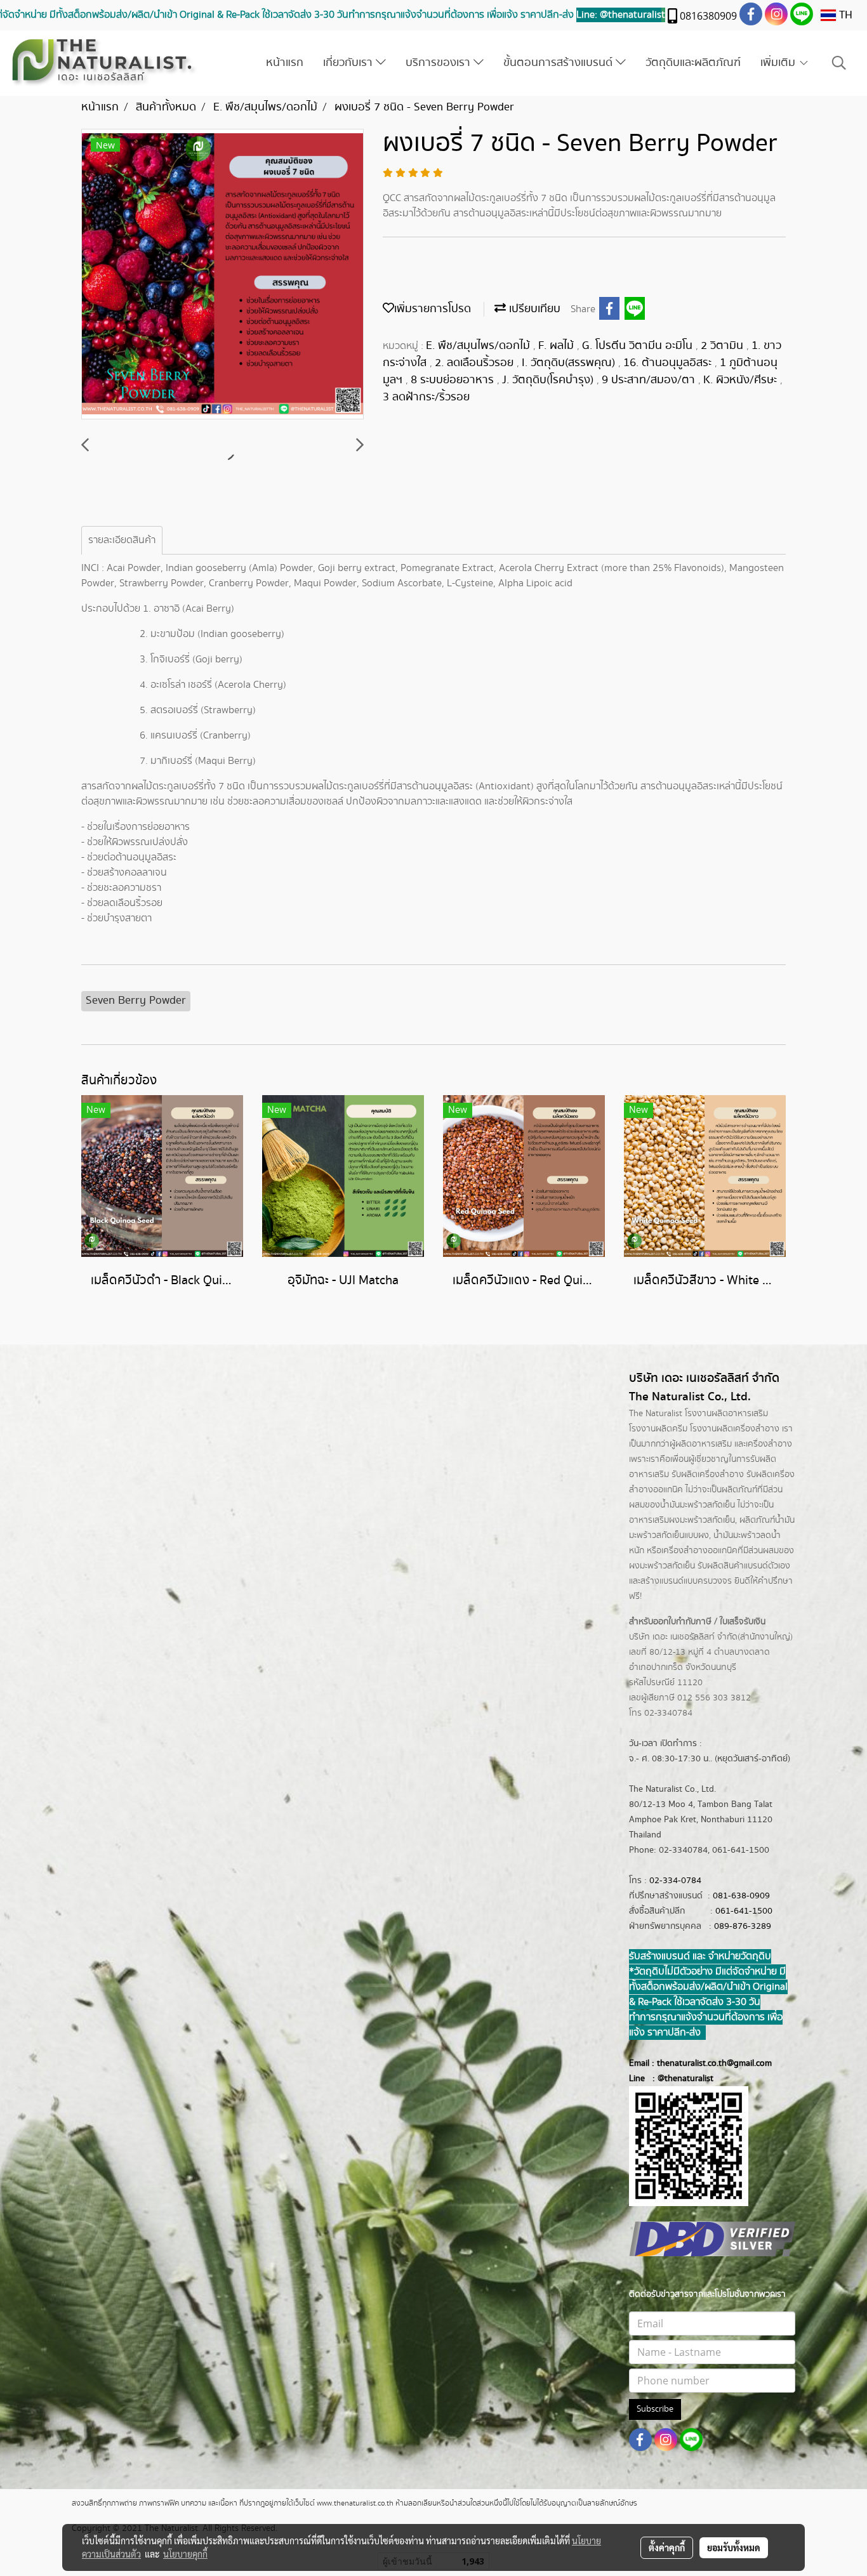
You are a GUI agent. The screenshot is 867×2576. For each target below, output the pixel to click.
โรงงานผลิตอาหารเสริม (726, 1414)
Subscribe (655, 2409)
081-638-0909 (741, 1896)
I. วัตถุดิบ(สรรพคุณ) (570, 363)
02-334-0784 (675, 1881)
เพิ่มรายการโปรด (433, 309)
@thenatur (678, 2079)
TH (844, 15)
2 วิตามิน (724, 346)
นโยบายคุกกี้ (185, 2554)
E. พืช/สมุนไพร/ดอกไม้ (480, 346)
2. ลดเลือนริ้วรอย (476, 363)
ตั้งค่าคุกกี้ (667, 2547)
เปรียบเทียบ (533, 309)
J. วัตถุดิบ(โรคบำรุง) (549, 380)
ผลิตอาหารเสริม (704, 1444)
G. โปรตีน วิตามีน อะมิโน (639, 346)
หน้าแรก (285, 63)
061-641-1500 (744, 1911)
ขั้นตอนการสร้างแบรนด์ (559, 63)
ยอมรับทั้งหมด (734, 2547)
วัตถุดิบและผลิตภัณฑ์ (693, 63)
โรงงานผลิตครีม (658, 1429)
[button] (839, 63)
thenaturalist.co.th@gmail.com (714, 2063)
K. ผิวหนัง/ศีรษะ (742, 380)
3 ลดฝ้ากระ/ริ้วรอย (426, 397)
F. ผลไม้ (558, 346)
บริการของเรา (440, 63)
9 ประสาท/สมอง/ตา (650, 380)
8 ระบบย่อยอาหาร (454, 380)
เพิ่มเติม (779, 63)
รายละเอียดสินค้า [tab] (122, 540)
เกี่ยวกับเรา (349, 63)
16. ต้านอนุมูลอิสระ (669, 363)
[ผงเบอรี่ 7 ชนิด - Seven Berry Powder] (222, 275)
